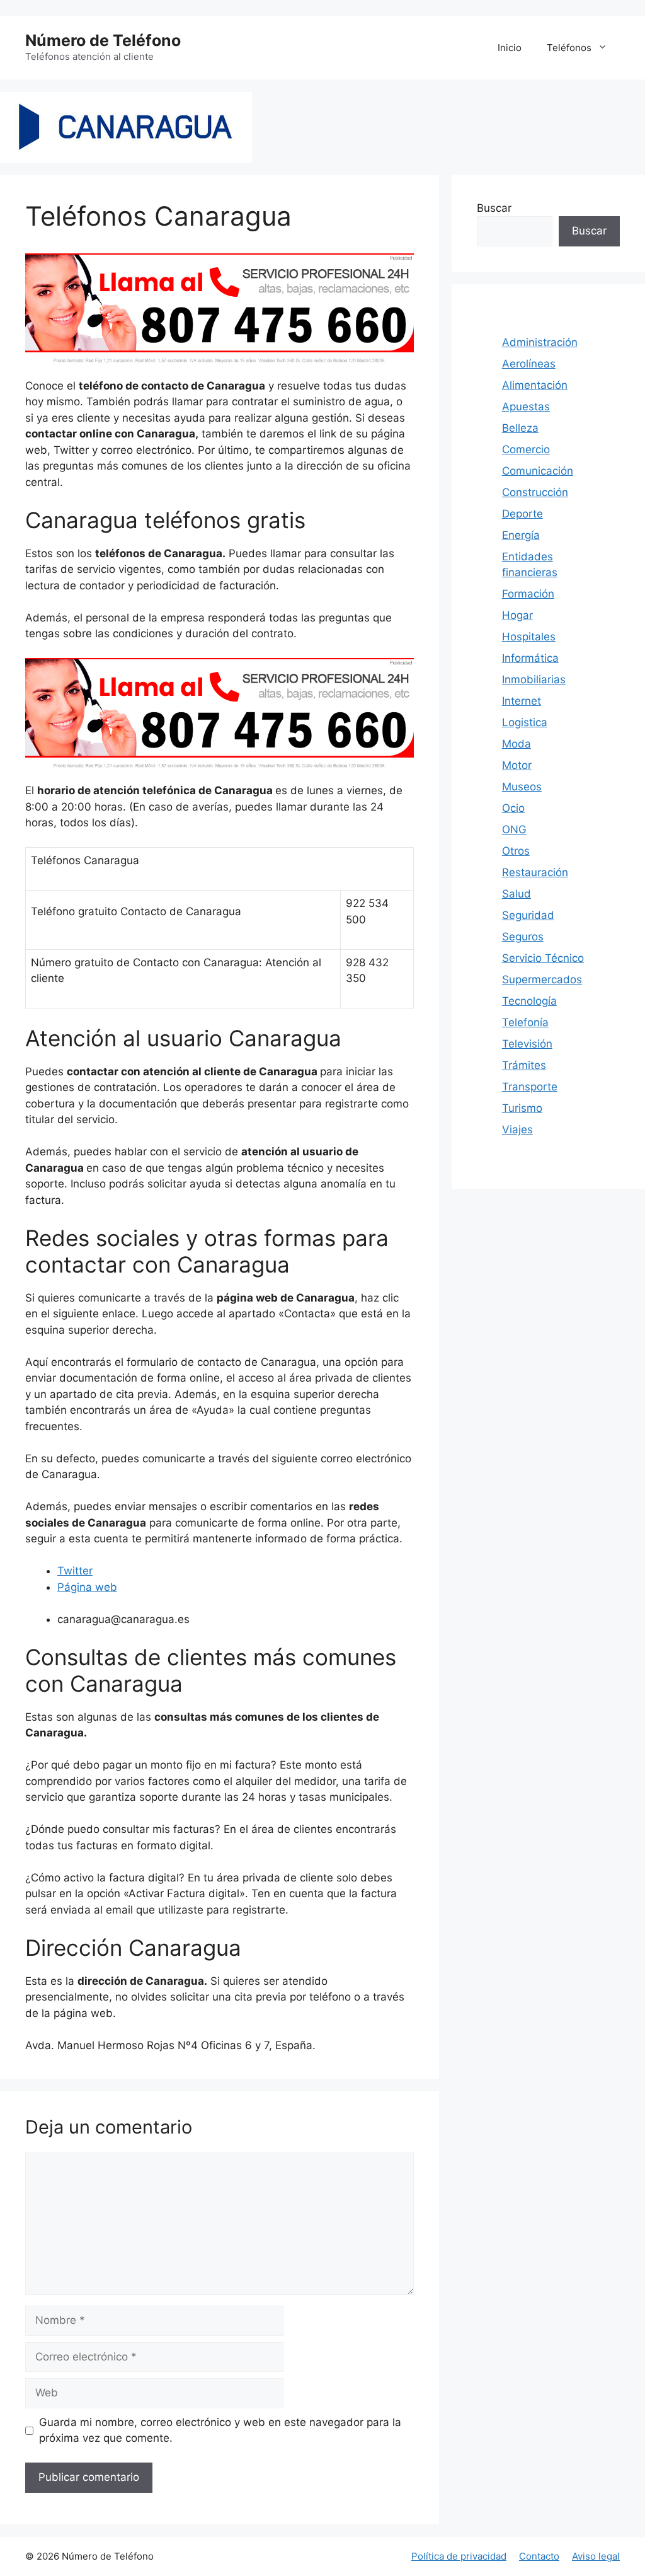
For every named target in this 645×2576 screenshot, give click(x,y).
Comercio (526, 449)
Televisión (527, 1044)
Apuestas (526, 407)
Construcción (535, 492)
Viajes (517, 1129)
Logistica (525, 722)
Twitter (75, 1571)
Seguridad (528, 915)
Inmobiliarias (534, 679)
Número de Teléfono (103, 40)
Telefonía (525, 1022)
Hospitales (529, 637)
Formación (528, 594)
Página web (87, 1587)
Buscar (494, 208)
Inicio (510, 48)
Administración (540, 342)
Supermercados (542, 979)
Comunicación (538, 471)
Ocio (513, 808)
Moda (517, 744)
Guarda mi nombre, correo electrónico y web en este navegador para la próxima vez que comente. (220, 2430)
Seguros (523, 937)
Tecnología (529, 1001)
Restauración (535, 872)
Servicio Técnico (543, 958)
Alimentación (535, 385)
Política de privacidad (459, 2556)
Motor (517, 765)
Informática (530, 658)
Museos (522, 787)
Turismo (522, 1108)
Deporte (522, 514)
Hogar (517, 615)
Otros (516, 851)
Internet (522, 701)
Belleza (520, 428)
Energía (521, 535)
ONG (514, 829)
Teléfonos (569, 48)
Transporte (530, 1087)
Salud (517, 894)
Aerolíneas (529, 364)
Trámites (524, 1065)
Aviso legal (596, 2556)
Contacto (539, 2556)
